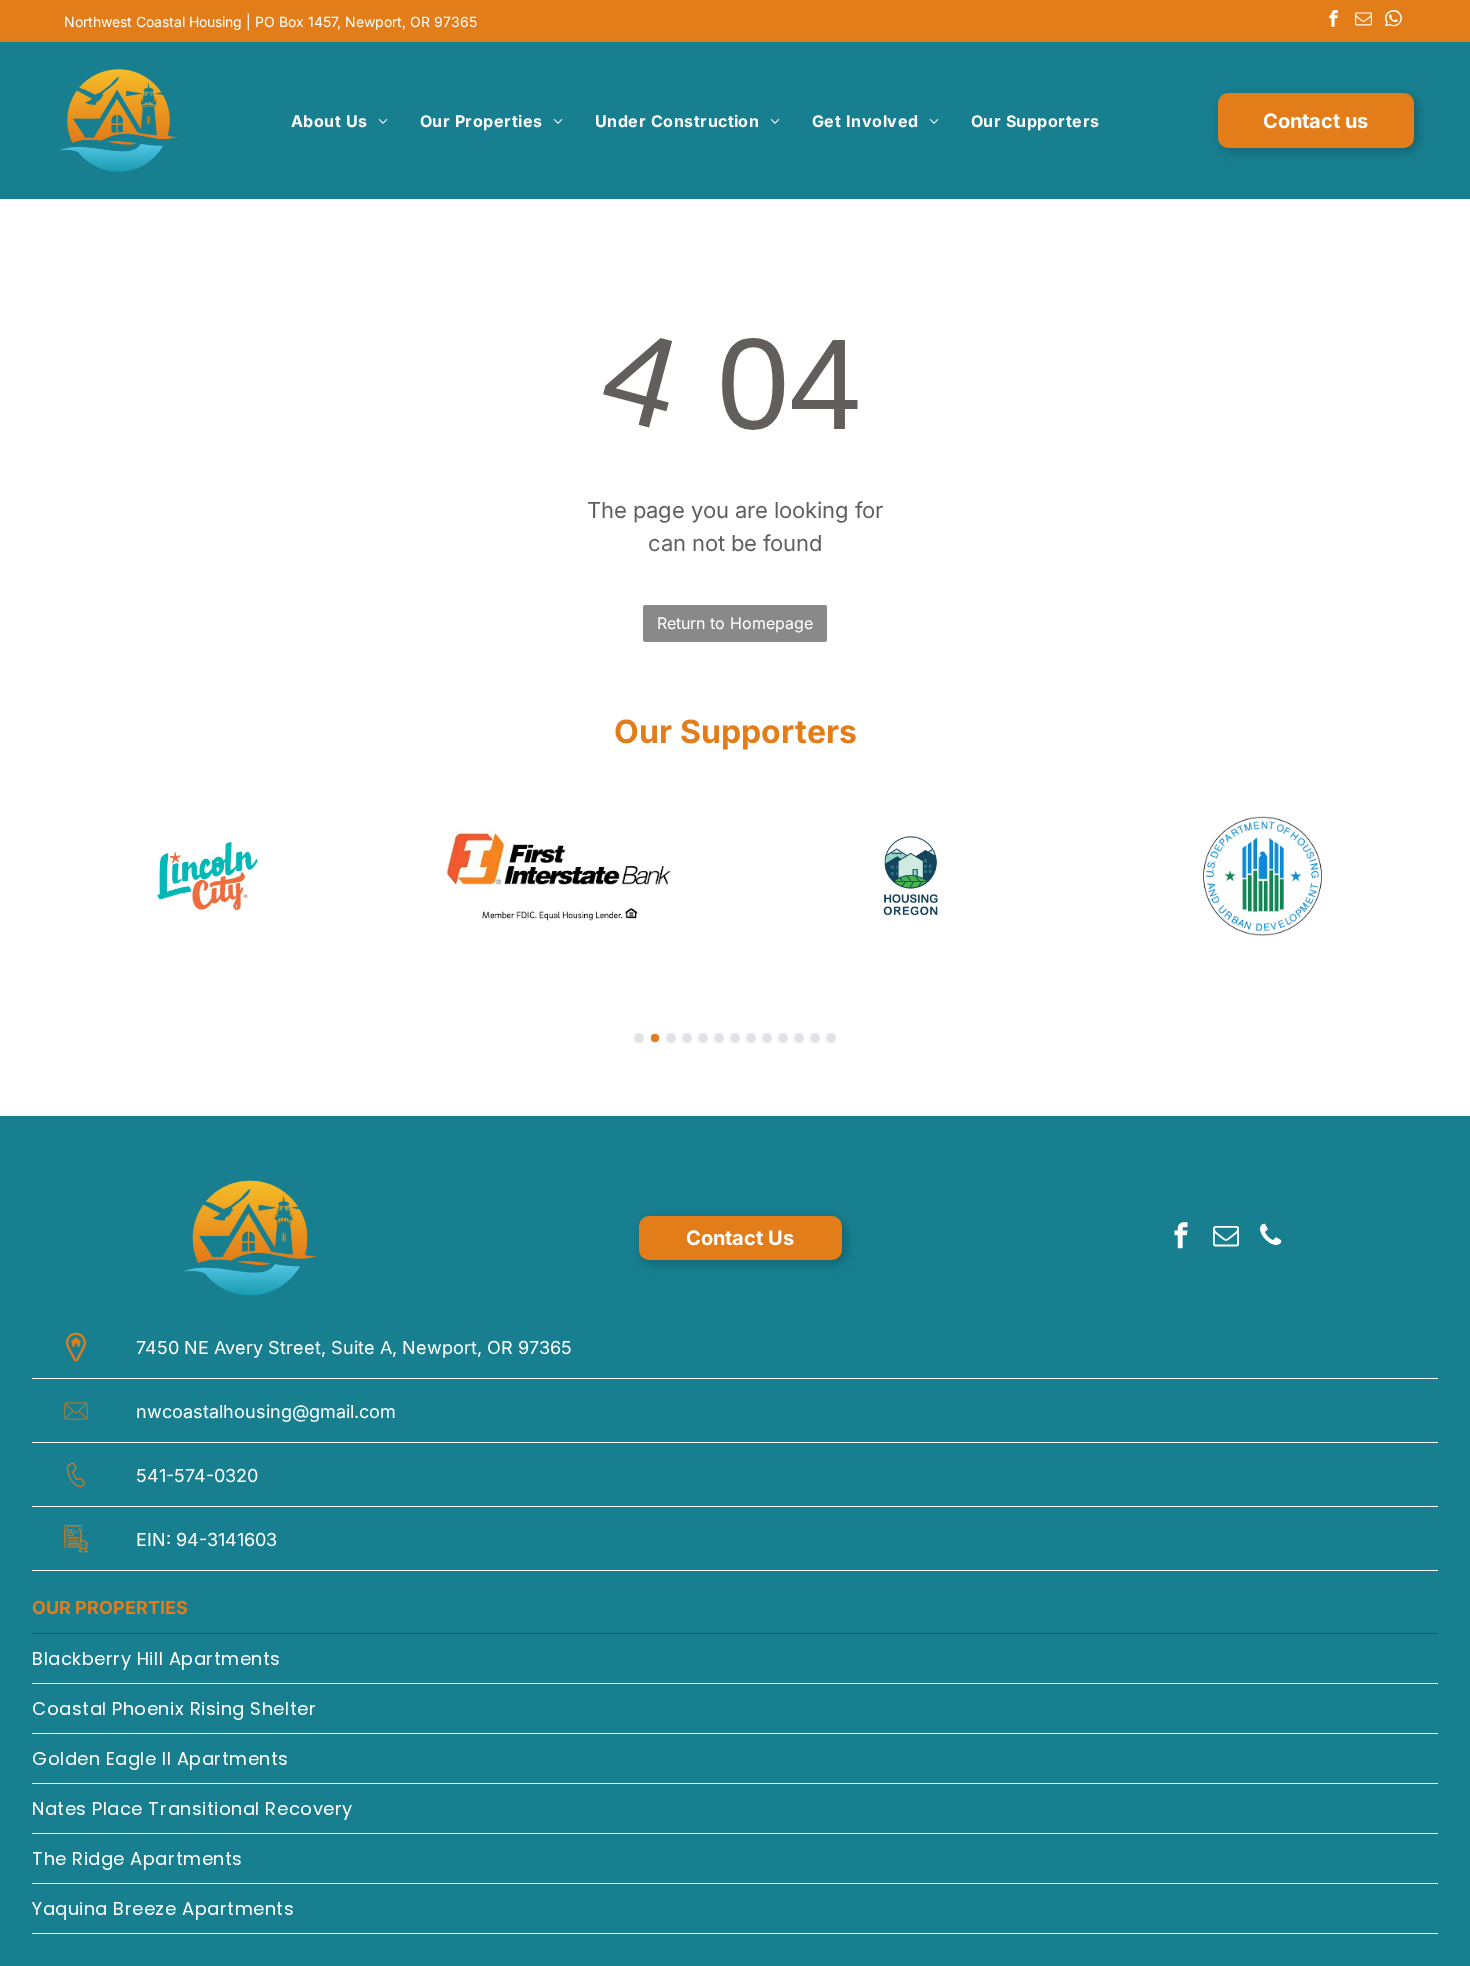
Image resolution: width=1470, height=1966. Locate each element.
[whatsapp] (1393, 21)
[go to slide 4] (687, 1038)
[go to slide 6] (719, 1038)
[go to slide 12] (815, 1038)
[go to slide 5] (703, 1038)
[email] (1363, 21)
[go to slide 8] (751, 1038)
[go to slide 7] (735, 1038)
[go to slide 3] (671, 1038)
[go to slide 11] (799, 1038)
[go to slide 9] (767, 1038)
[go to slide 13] (831, 1038)
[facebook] (1333, 21)
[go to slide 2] (655, 1038)
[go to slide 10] (783, 1038)
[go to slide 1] (639, 1038)
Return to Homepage (735, 623)
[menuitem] (339, 121)
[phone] (1271, 1238)
